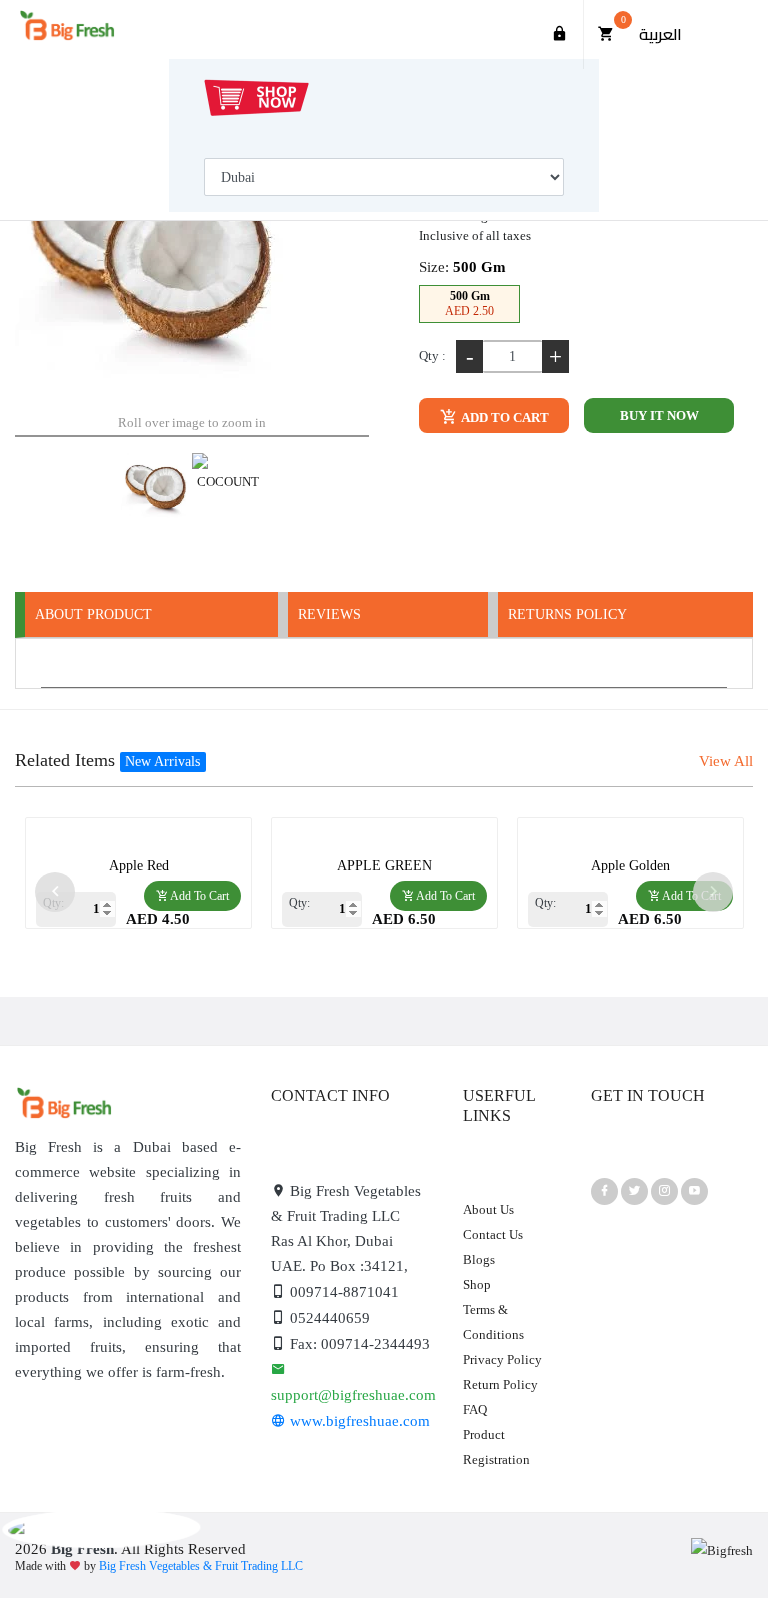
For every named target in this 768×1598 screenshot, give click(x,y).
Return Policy (500, 1384)
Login (560, 34)
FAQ (475, 1409)
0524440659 (328, 1318)
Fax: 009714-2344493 (358, 1344)
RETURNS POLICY (567, 614)
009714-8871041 (342, 1292)
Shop (477, 1284)
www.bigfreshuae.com (358, 1421)
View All (726, 761)
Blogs (479, 1259)
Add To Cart (504, 417)
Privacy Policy (502, 1359)
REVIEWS (329, 614)
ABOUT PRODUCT (93, 614)
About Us (488, 1209)
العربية (660, 34)
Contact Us (493, 1234)
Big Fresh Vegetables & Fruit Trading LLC (201, 1566)
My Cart (623, 19)
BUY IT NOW (659, 415)
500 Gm (469, 303)
